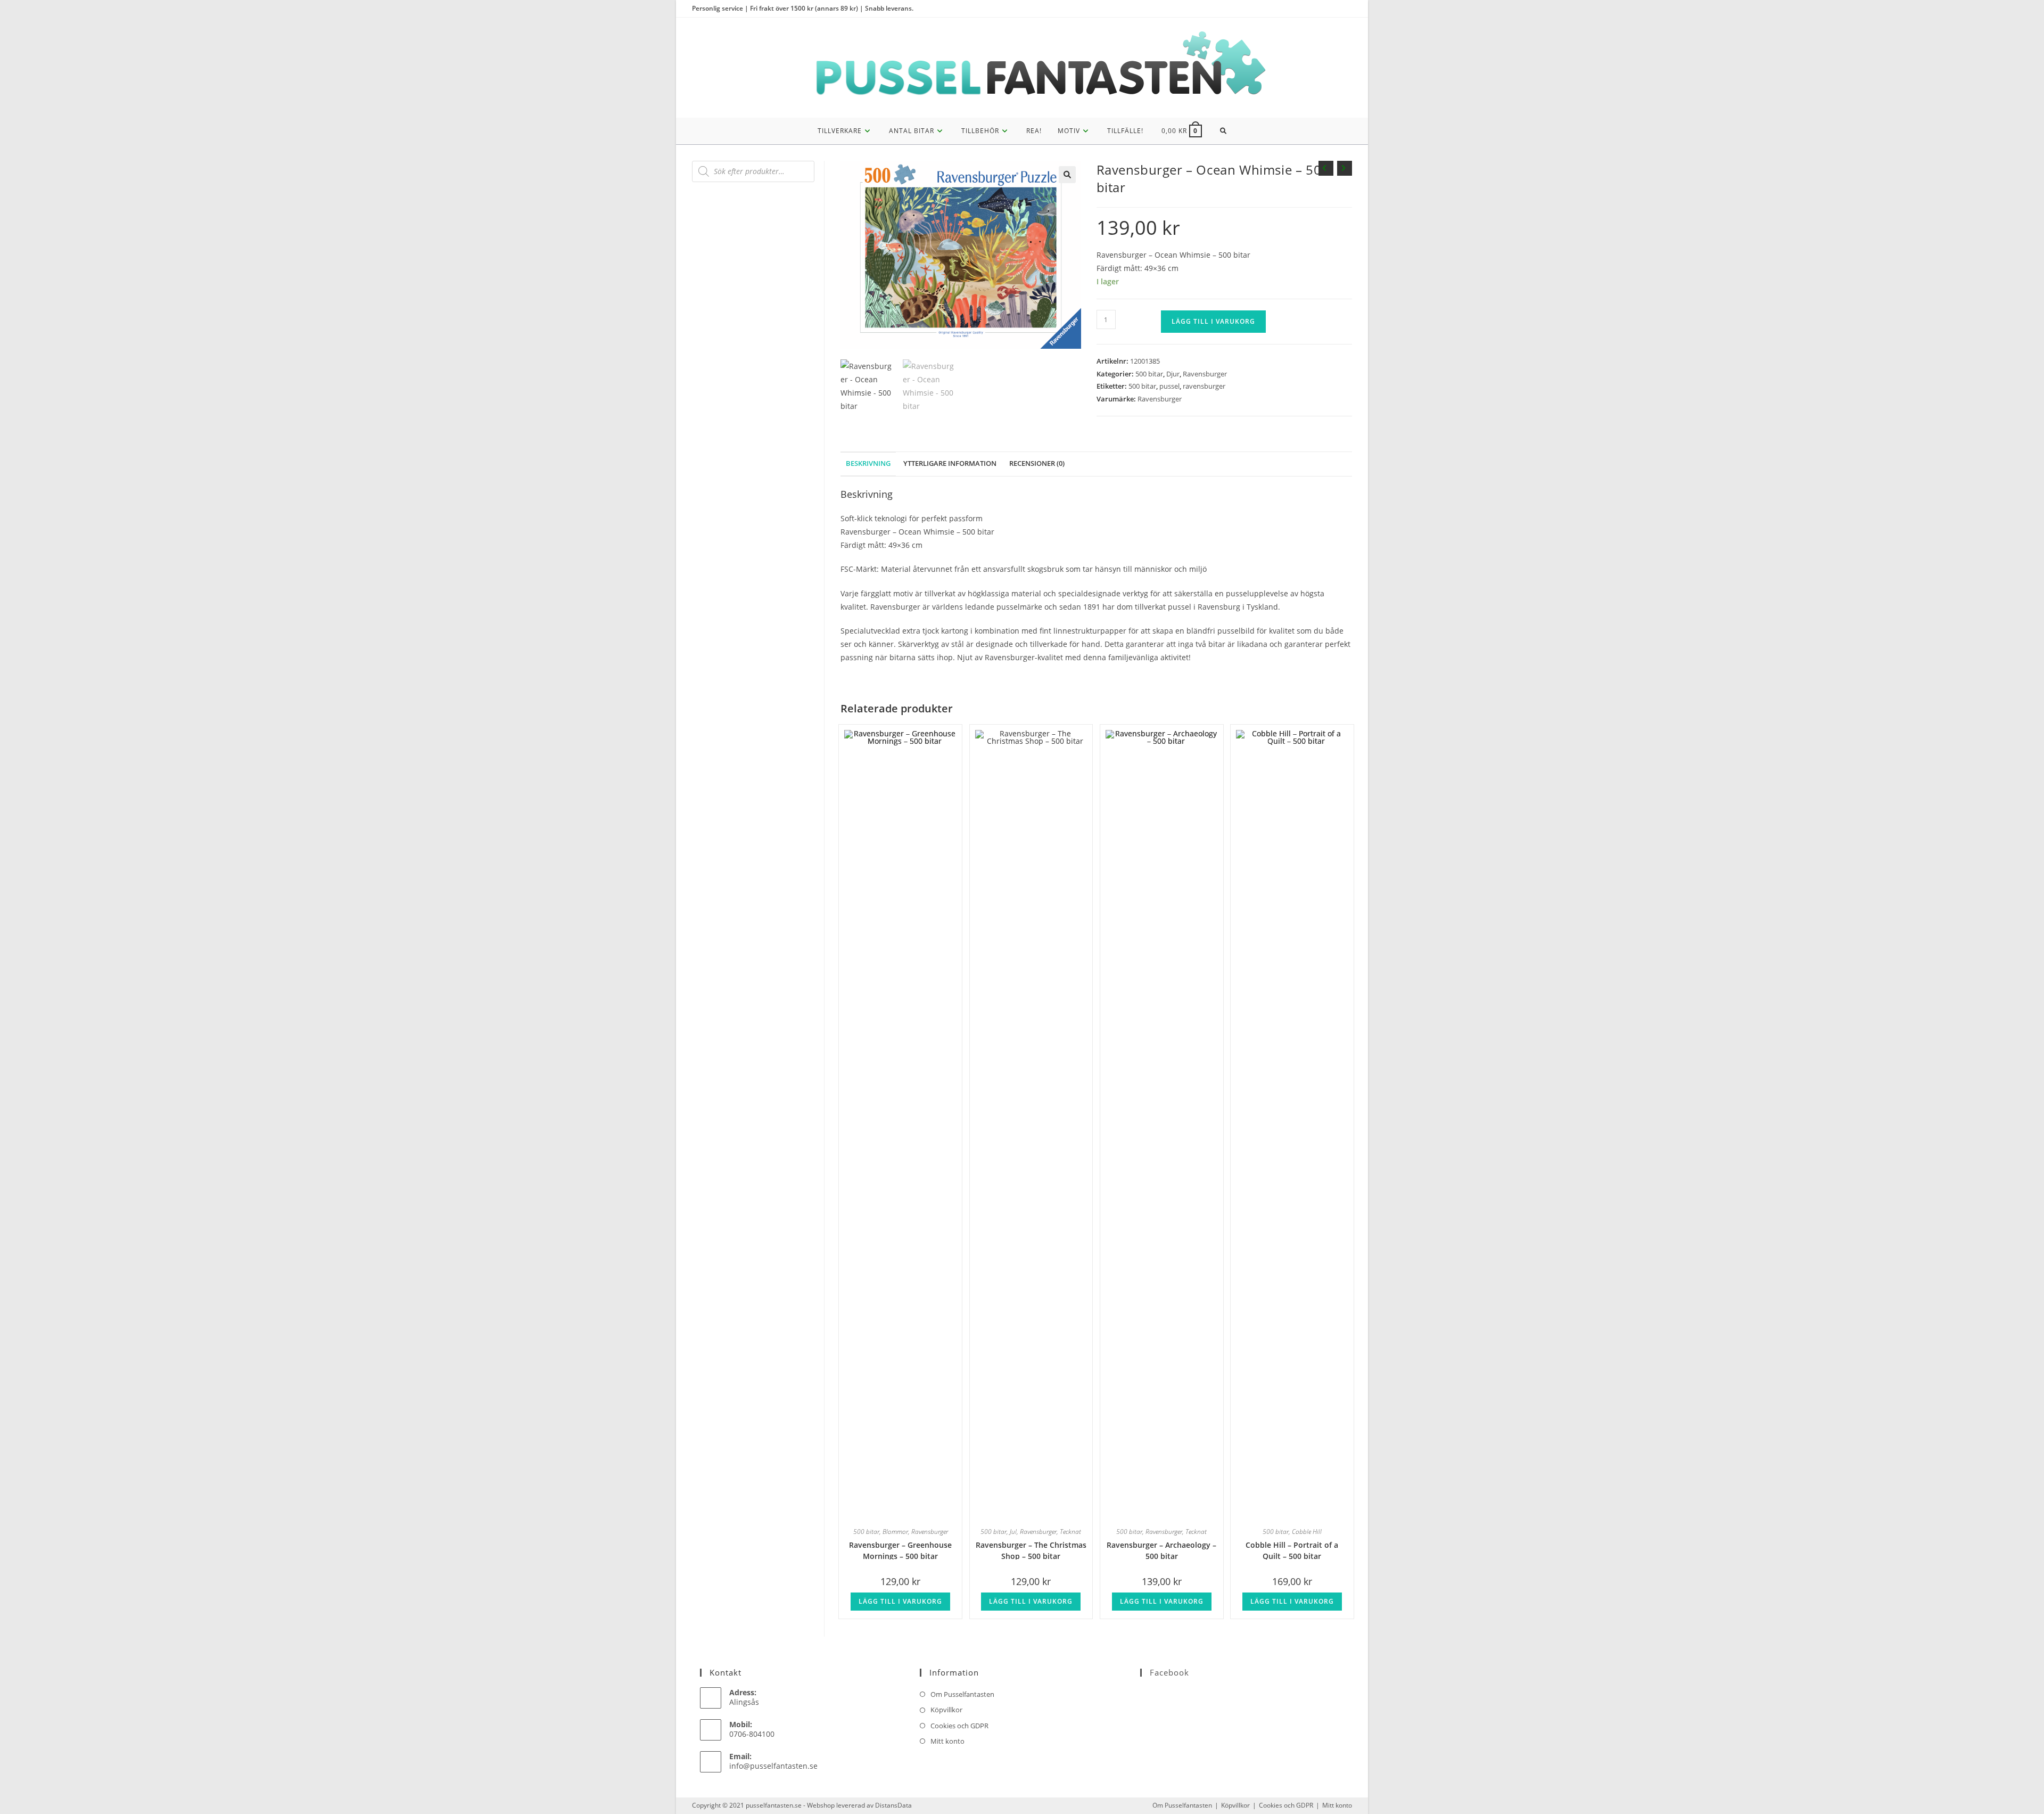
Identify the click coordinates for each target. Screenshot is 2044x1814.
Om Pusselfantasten (962, 1694)
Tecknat (1070, 1532)
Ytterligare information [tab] (950, 463)
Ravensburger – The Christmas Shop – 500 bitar (1031, 1550)
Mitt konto (947, 1741)
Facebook (1169, 1672)
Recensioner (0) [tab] (1037, 463)
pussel (1169, 386)
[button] (1067, 175)
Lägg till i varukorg (1213, 321)
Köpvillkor (946, 1710)
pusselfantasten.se (774, 1805)
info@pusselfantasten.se (773, 1766)
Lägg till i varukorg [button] (900, 1601)
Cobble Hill (1307, 1532)
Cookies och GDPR (959, 1726)
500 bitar (1149, 374)
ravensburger (1204, 386)
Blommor (895, 1532)
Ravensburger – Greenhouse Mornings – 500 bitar (900, 1550)
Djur (1173, 374)
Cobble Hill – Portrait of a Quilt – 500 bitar (1292, 1550)
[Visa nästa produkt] (1345, 168)
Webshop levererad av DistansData (859, 1805)
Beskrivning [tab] (868, 463)
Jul (1013, 1532)
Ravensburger (1205, 374)
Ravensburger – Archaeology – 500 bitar (1161, 1550)
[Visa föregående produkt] (1326, 168)
